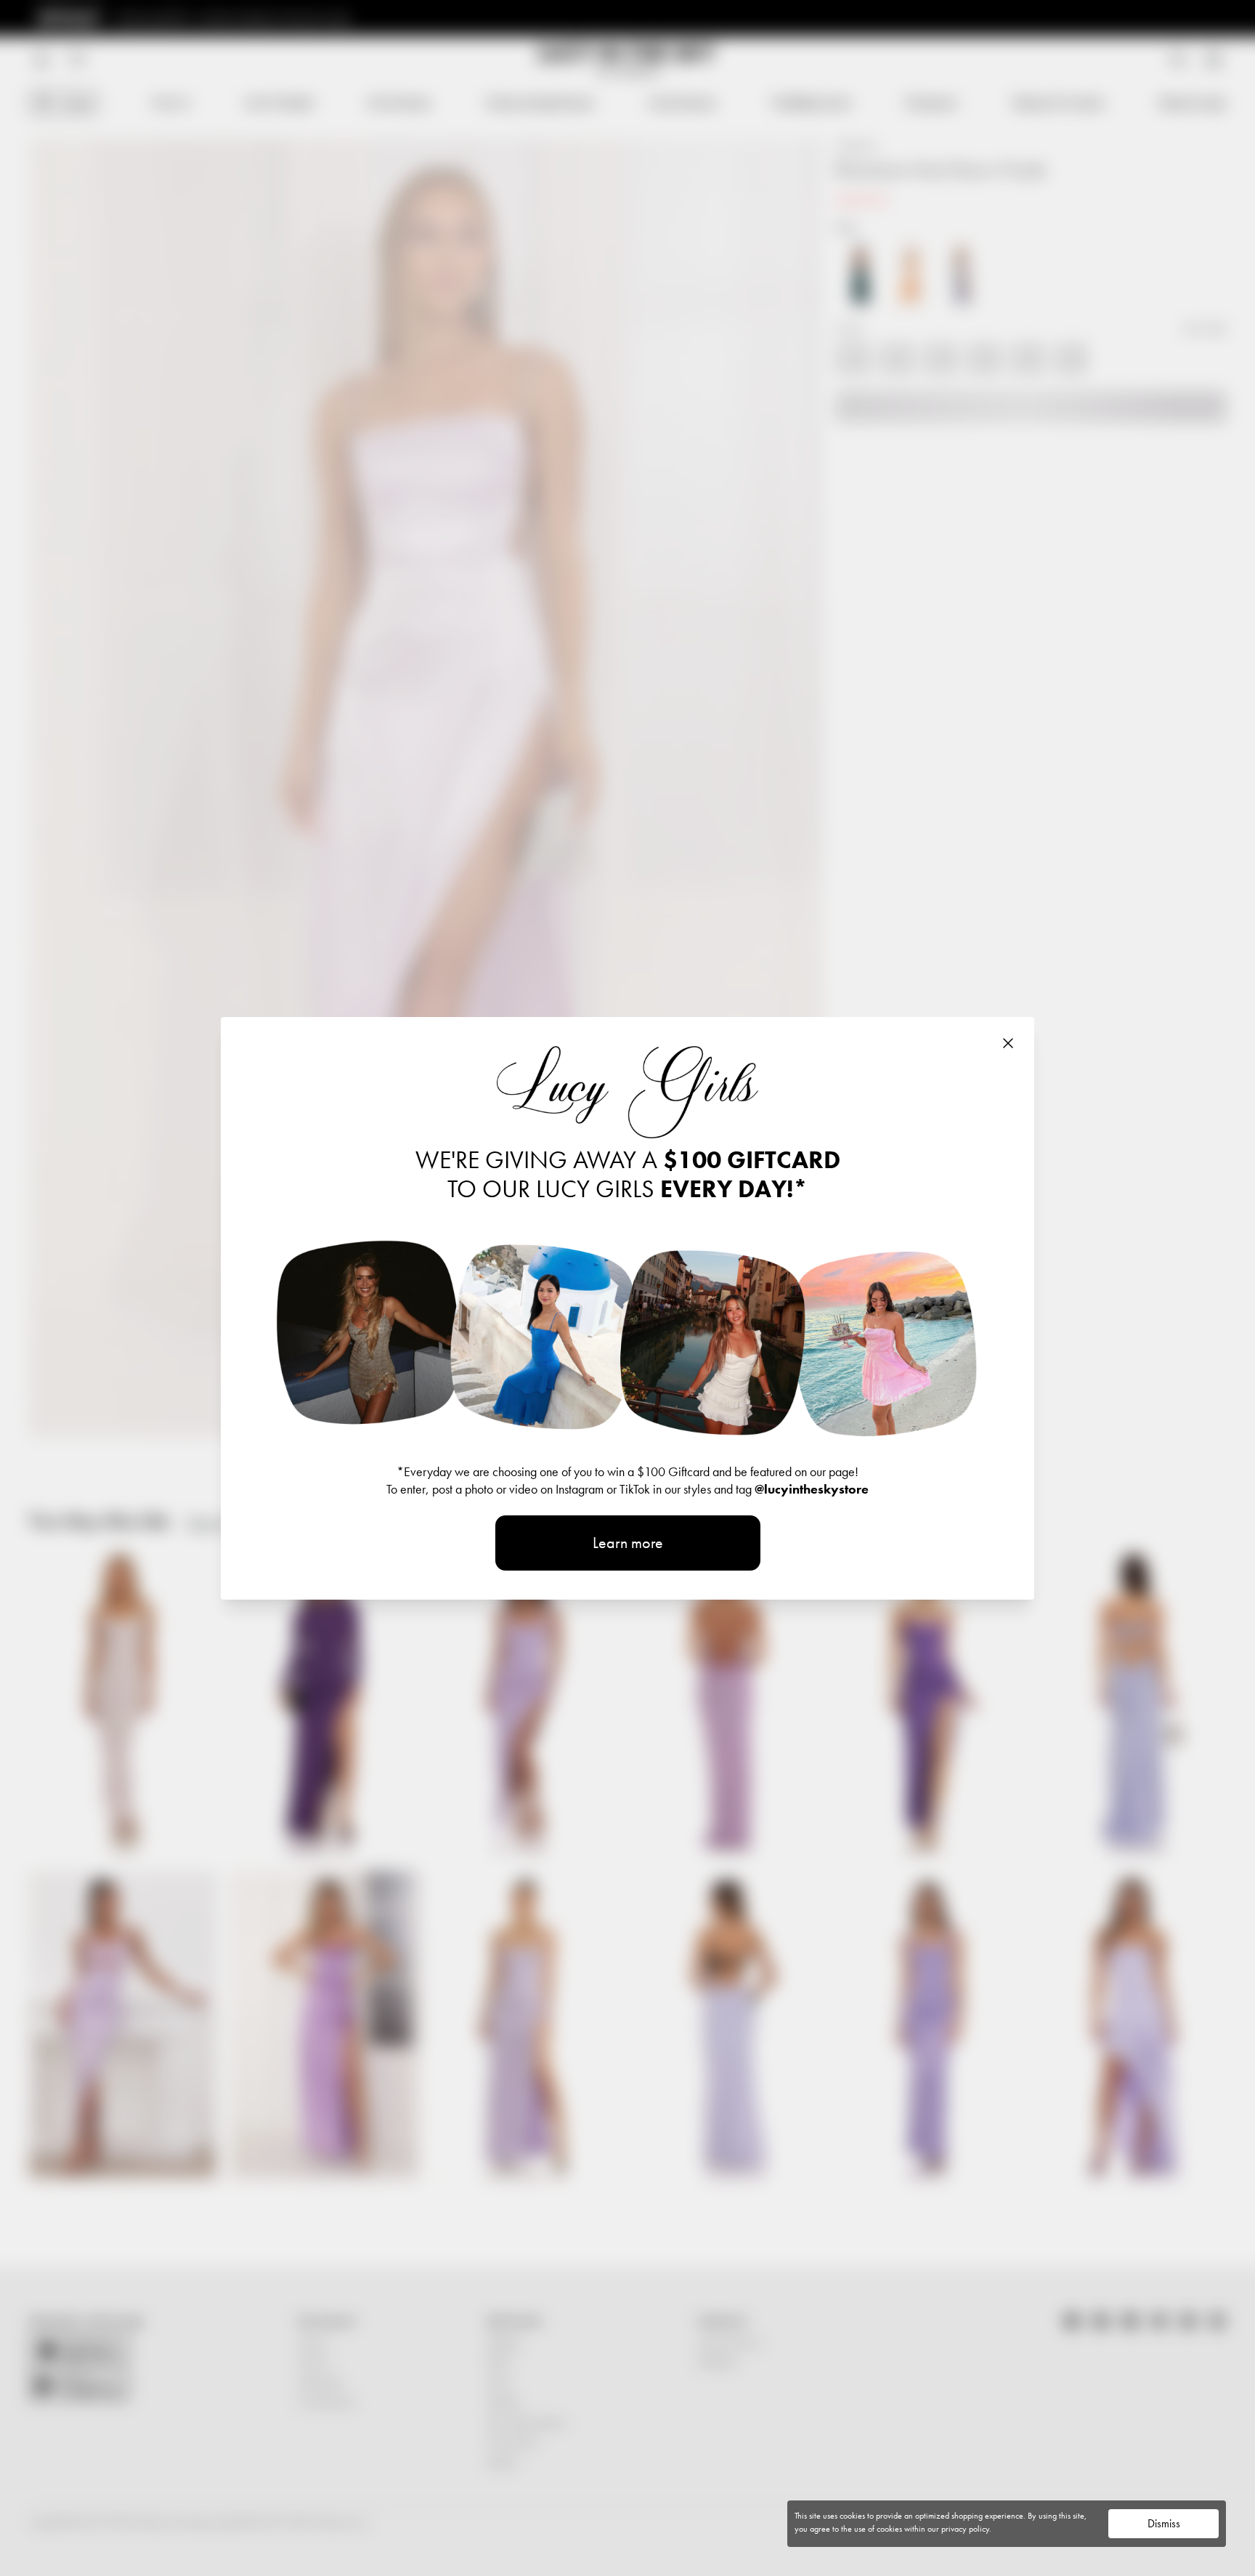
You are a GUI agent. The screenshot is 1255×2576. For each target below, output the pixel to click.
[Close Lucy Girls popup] (1008, 1043)
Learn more (628, 1543)
